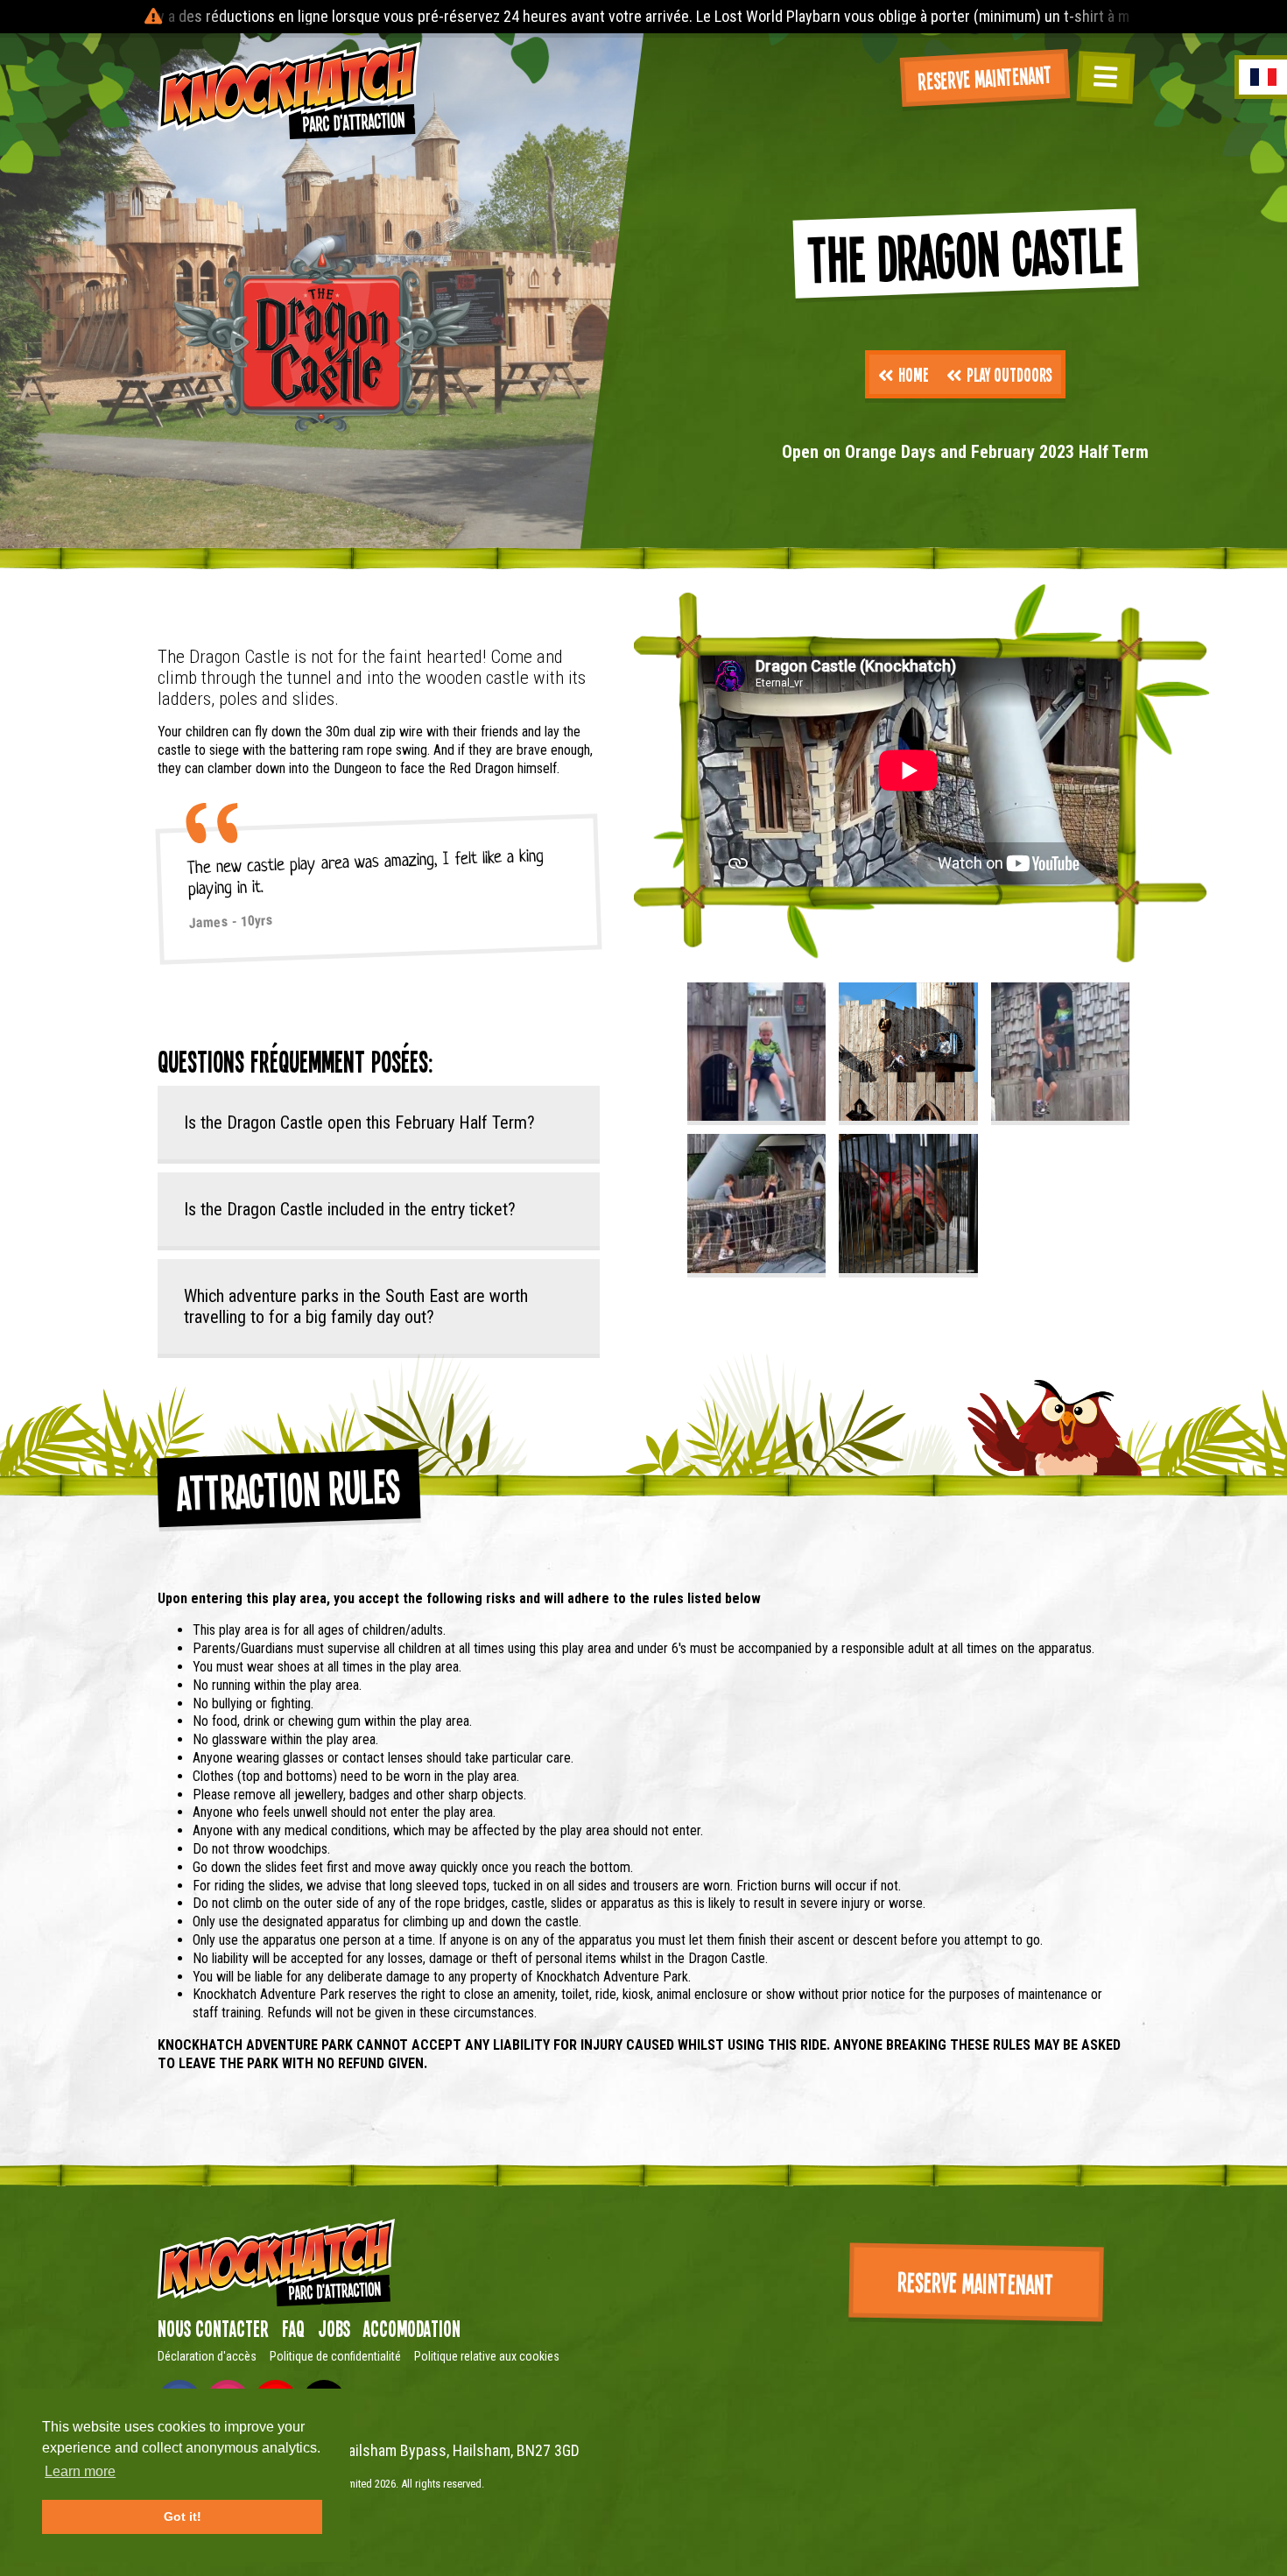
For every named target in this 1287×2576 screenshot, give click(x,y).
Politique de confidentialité (335, 2356)
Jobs (334, 2328)
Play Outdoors (1009, 374)
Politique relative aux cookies (487, 2356)
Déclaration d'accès (207, 2356)
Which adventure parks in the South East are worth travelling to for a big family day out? (356, 1306)
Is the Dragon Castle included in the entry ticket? (350, 1209)
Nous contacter (213, 2328)
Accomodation (412, 2328)
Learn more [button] (80, 2471)
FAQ (293, 2328)
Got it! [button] (183, 2516)
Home (914, 374)
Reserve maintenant (985, 77)
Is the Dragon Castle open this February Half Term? (359, 1123)
